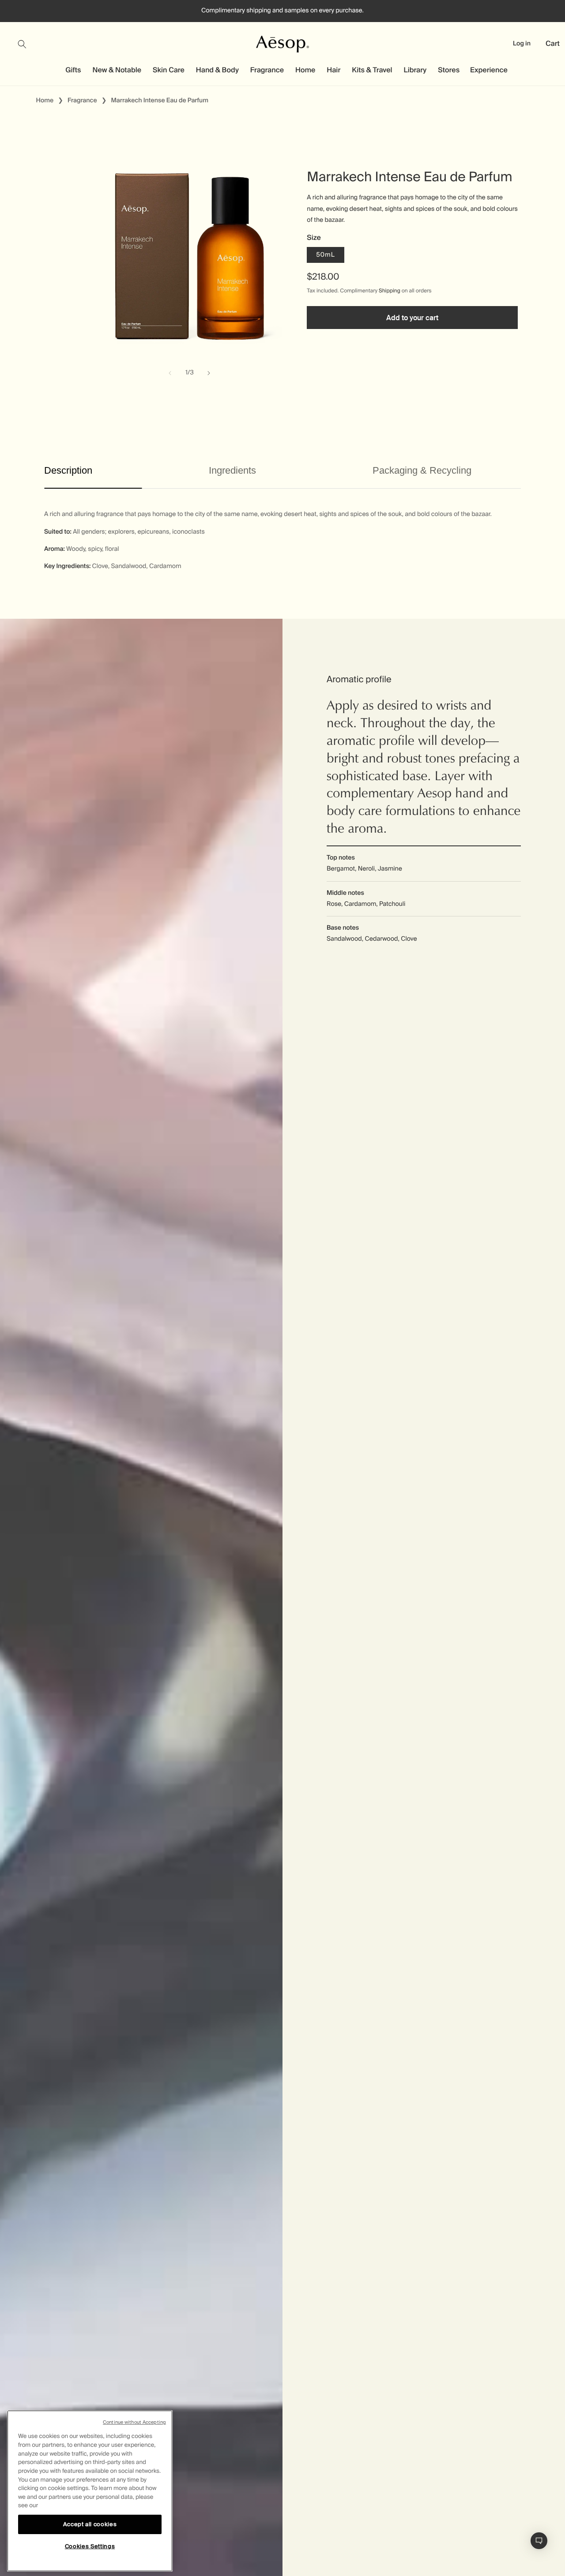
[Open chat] (539, 2541)
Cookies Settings (90, 2546)
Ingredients (232, 470)
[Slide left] (170, 373)
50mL (325, 255)
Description (68, 470)
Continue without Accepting (134, 2422)
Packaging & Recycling (422, 470)
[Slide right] (209, 373)
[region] (90, 2491)
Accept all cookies (90, 2524)
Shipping (390, 291)
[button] (27, 44)
